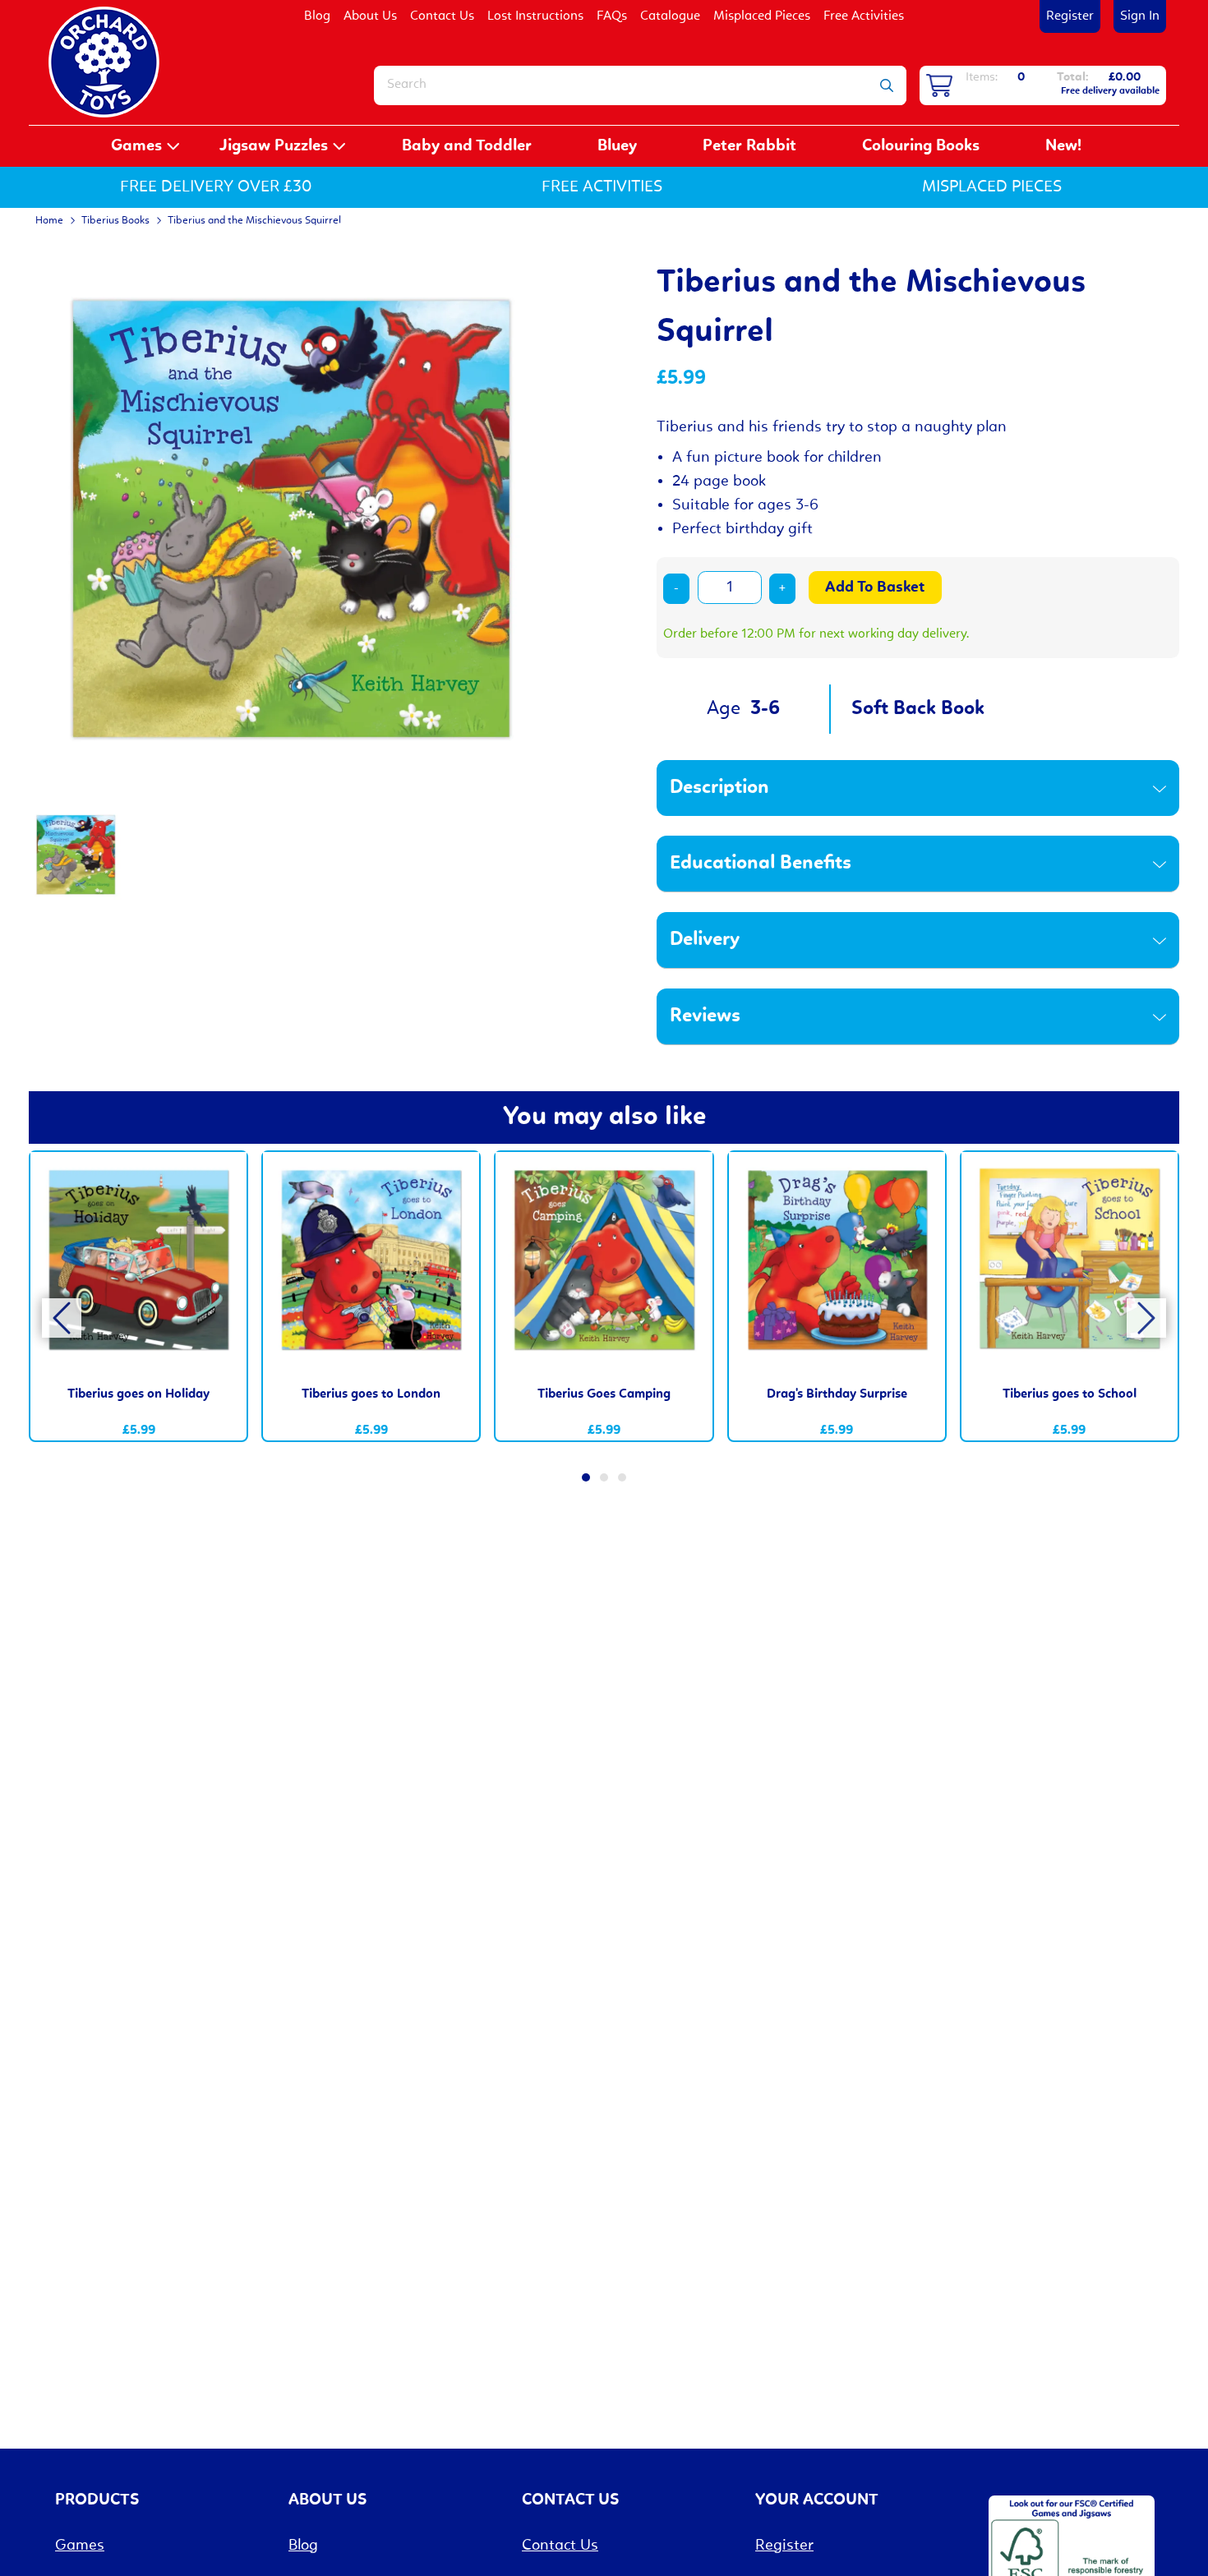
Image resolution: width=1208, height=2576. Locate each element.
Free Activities (864, 16)
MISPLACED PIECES (992, 187)
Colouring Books (921, 146)
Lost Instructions (535, 16)
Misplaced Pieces (762, 16)
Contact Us (442, 16)
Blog (317, 16)
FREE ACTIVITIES (602, 187)
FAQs (612, 16)
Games (136, 146)
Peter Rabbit (749, 146)
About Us (370, 16)
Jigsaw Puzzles (274, 146)
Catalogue (670, 16)
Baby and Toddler (467, 146)
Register (1070, 16)
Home (49, 221)
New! (1063, 146)
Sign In (1140, 16)
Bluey (617, 146)
